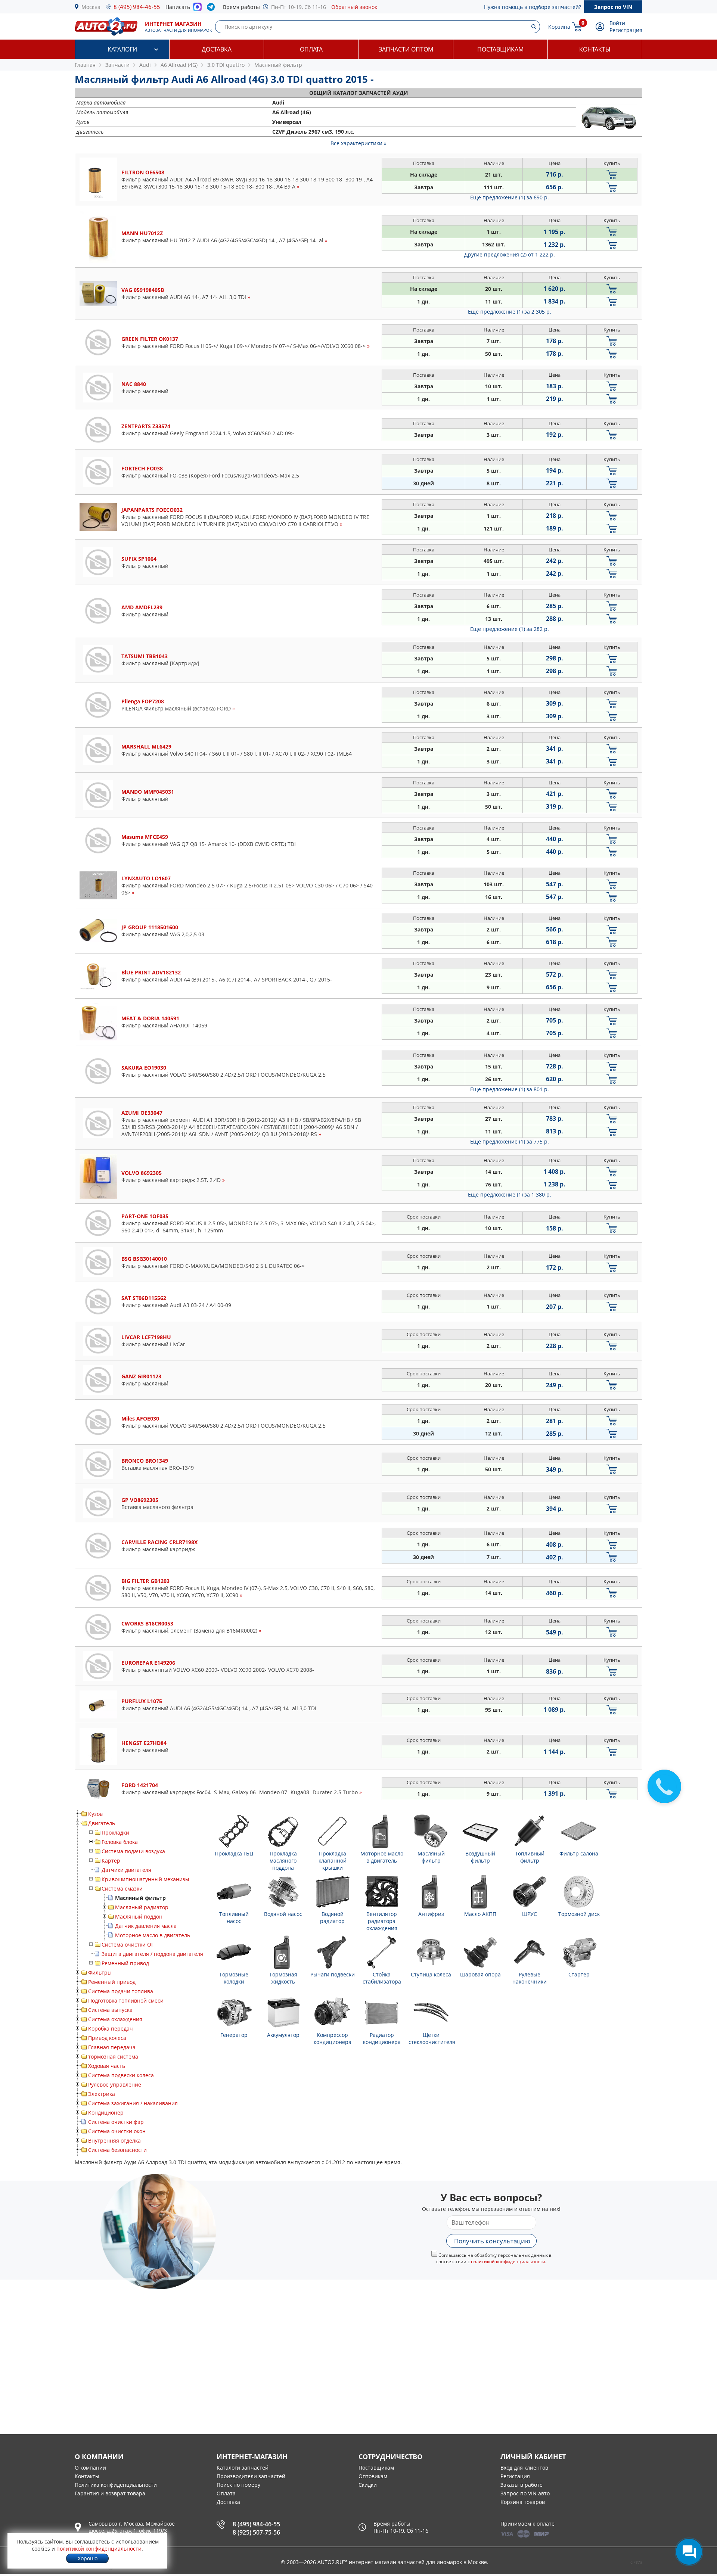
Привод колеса (107, 2038)
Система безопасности (117, 2150)
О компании (90, 2468)
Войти (617, 23)
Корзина (559, 27)
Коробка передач (111, 2029)
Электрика (102, 2094)
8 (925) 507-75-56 (256, 2532)
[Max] (197, 9)
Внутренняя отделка (114, 2141)
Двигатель (102, 1823)
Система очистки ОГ (128, 1945)
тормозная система (113, 2057)
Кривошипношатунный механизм (145, 1879)
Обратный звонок (354, 7)
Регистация (515, 2476)
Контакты (595, 49)
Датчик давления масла (146, 1926)
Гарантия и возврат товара (110, 2493)
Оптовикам (373, 2476)
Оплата (311, 49)
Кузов (95, 1814)
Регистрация (626, 30)
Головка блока (120, 1842)
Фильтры (100, 1973)
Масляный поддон (139, 1917)
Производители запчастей (251, 2476)
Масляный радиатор (142, 1907)
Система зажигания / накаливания (133, 2103)
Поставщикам (500, 49)
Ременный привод (125, 1963)
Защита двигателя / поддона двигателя (152, 1954)
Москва (91, 7)
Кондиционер (106, 2113)
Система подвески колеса (121, 2075)
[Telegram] (212, 9)
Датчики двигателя (126, 1870)
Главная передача (112, 2047)
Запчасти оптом (406, 49)
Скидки (368, 2485)
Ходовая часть (107, 2066)
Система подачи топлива (121, 1991)
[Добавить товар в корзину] (612, 175)
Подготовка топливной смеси (126, 2001)
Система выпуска (110, 2010)
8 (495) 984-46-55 (137, 7)
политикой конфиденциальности (508, 2261)
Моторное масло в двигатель (153, 1935)
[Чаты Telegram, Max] (689, 2552)
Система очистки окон (117, 2131)
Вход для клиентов (524, 2468)
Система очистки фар (116, 2122)
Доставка (217, 49)
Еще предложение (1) (510, 197)
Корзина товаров (523, 2502)
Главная (85, 65)
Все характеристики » (358, 143)
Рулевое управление (115, 2085)
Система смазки (122, 1889)
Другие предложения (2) (510, 254)
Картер (111, 1861)
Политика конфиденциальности (116, 2485)
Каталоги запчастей (243, 2468)
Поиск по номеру (238, 2485)
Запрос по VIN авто (525, 2493)
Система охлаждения (115, 2019)
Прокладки (115, 1833)
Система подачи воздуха (133, 1851)
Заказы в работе (522, 2485)
